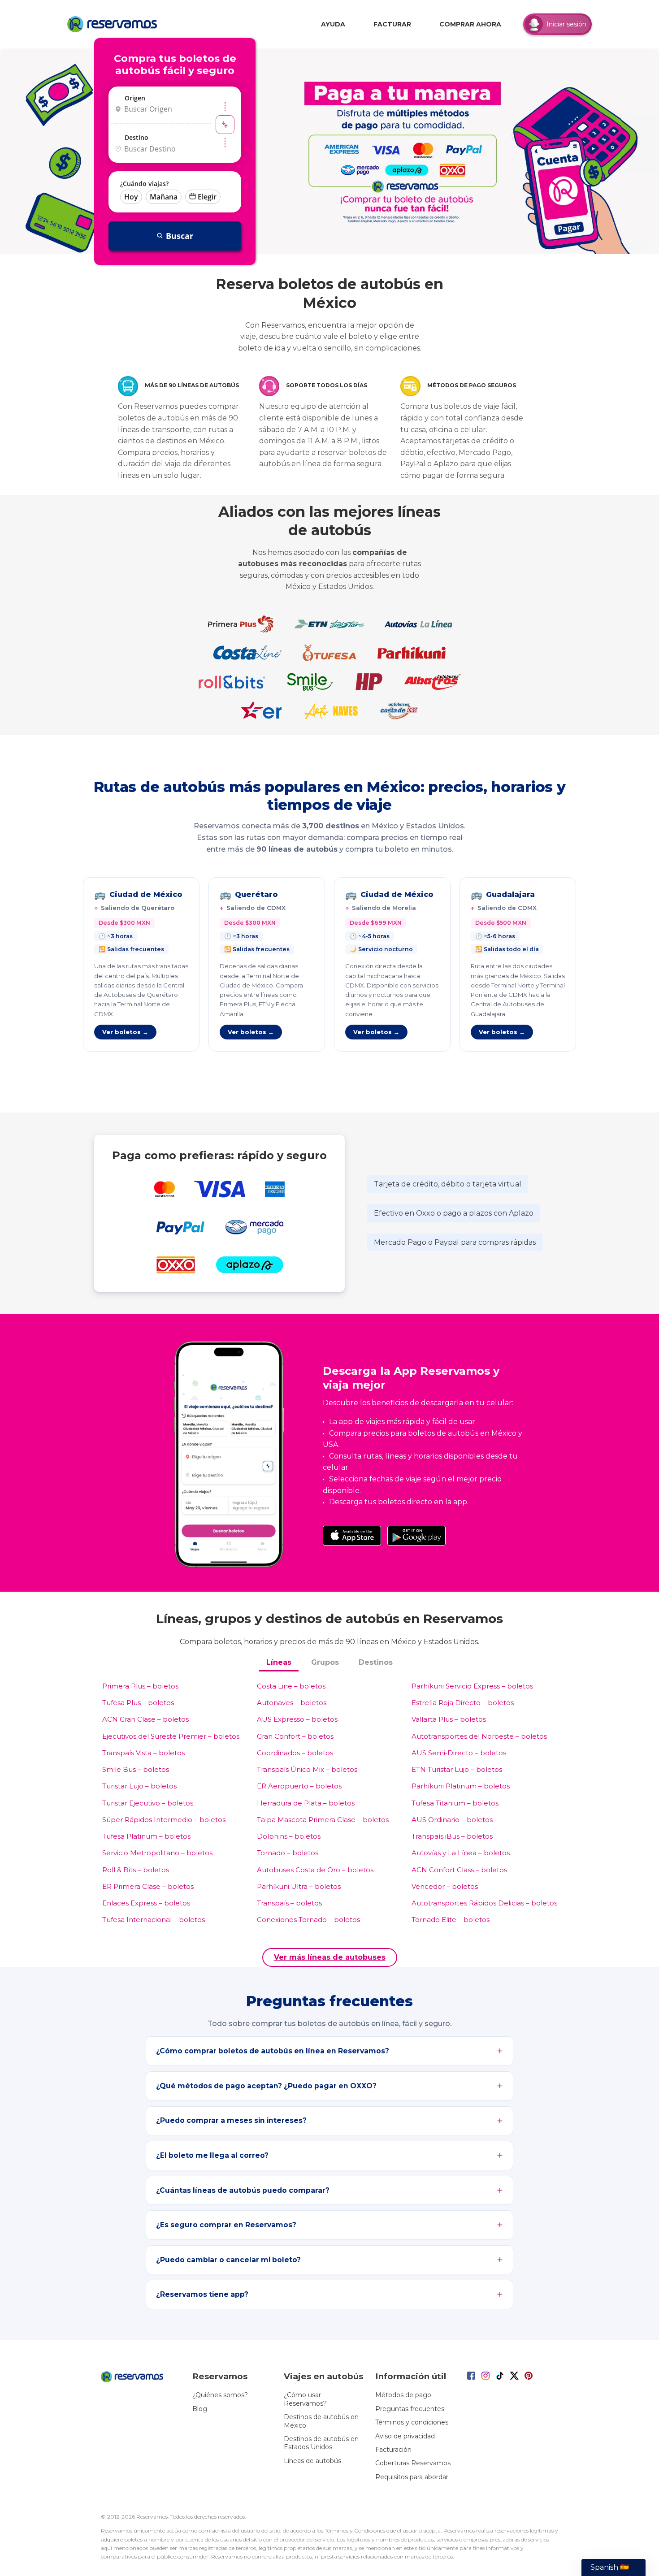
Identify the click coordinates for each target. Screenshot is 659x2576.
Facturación (393, 2450)
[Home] (114, 24)
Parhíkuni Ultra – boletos (299, 1886)
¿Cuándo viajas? (144, 184)
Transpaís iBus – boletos (452, 1836)
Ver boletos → (125, 1032)
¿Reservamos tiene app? (202, 2294)
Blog (200, 2409)
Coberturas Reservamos (413, 2463)
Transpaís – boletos (289, 1903)
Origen (135, 98)
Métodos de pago (403, 2395)
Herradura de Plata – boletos (306, 1803)
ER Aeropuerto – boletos (299, 1786)
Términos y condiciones (412, 2422)
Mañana (164, 197)
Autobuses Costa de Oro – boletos (315, 1870)
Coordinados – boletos (295, 1753)
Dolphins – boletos (289, 1836)
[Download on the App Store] (352, 1536)
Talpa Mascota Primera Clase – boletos (323, 1820)
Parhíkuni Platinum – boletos (461, 1786)
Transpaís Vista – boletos (143, 1753)
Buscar (180, 236)
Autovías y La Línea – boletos (461, 1853)
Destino (137, 137)
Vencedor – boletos (445, 1886)
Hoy (131, 197)
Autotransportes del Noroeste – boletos (479, 1736)
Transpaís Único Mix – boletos (307, 1769)
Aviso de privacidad (405, 2436)
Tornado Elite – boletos (451, 1920)
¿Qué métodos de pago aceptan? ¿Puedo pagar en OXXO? (266, 2086)
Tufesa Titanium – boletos (455, 1803)
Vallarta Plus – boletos (449, 1719)
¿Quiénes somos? (220, 2395)
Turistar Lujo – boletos (139, 1786)
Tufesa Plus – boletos (138, 1703)
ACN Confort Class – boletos (459, 1870)
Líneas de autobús (312, 2461)
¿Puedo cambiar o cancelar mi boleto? (228, 2260)
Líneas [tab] (279, 1662)
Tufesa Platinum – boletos (146, 1836)
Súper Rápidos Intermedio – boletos (164, 1820)
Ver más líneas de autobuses (330, 1957)
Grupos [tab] (325, 1662)
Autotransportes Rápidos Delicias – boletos (484, 1903)
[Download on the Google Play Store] (416, 1536)
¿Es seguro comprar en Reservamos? (226, 2225)
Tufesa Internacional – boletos (154, 1920)
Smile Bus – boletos (136, 1769)
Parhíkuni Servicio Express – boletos (472, 1686)
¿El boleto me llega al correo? (212, 2155)
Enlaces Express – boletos (146, 1903)
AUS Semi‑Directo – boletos (459, 1753)
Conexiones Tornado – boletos (308, 1920)
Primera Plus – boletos (140, 1686)
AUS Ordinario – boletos (452, 1820)
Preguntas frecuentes (410, 2409)
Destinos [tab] (376, 1662)
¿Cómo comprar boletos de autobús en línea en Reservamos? (273, 2051)
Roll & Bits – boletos (136, 1870)
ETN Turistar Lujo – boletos (457, 1769)
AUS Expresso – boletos (297, 1719)
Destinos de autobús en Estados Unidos (321, 2443)
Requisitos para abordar (412, 2477)
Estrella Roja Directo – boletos (463, 1703)
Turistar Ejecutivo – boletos (148, 1803)
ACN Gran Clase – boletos (145, 1719)
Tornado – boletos (288, 1853)
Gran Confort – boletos (295, 1736)
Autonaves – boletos (292, 1703)
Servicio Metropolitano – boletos (157, 1853)
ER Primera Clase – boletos (148, 1886)
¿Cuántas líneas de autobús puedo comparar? (243, 2190)
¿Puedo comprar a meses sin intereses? (231, 2120)
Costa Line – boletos (291, 1686)
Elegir (207, 197)
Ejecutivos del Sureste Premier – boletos (171, 1736)
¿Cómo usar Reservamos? (305, 2399)
